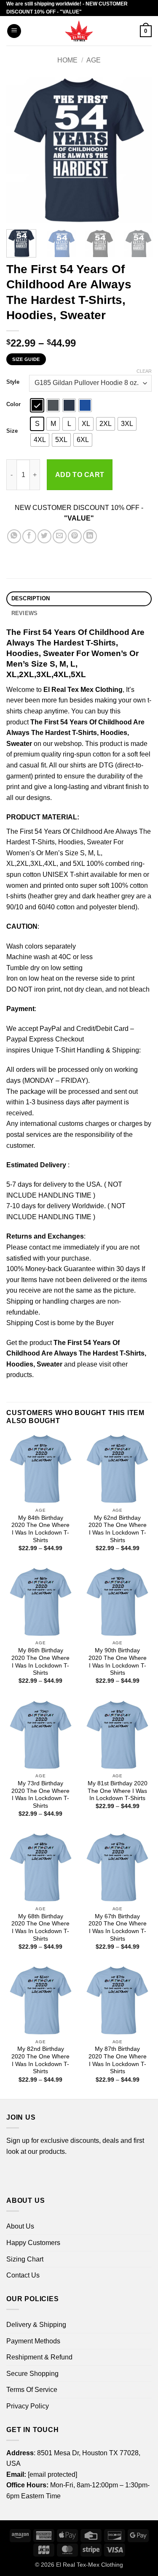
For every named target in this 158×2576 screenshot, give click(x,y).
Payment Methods (33, 2341)
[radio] (37, 405)
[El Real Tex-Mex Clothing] (79, 31)
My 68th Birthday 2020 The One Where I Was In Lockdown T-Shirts (40, 1928)
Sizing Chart (25, 2259)
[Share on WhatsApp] (14, 536)
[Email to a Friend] (60, 536)
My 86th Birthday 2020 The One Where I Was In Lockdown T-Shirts (40, 1662)
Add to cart (80, 475)
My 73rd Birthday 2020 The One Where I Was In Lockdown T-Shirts (40, 1795)
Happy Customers (33, 2243)
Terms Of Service (32, 2390)
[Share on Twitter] (44, 536)
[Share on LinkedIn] (90, 536)
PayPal (51, 1029)
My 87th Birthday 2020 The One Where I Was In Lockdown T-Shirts (118, 2060)
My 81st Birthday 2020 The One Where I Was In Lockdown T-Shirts (118, 1791)
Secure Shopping (32, 2374)
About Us (20, 2226)
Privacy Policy (28, 2406)
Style (13, 382)
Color (13, 404)
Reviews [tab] (25, 613)
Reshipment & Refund (39, 2357)
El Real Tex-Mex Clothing (90, 2565)
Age (94, 60)
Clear (144, 371)
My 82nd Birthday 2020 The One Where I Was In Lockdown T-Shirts (40, 2060)
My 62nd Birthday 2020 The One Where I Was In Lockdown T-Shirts (118, 1529)
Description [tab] (31, 598)
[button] (14, 31)
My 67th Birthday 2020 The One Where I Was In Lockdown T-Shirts (118, 1928)
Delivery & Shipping (36, 2325)
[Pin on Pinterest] (75, 536)
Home (67, 60)
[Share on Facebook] (29, 536)
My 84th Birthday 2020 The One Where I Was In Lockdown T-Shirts (40, 1529)
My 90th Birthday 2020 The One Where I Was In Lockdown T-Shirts (118, 1662)
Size (12, 431)
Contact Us (23, 2275)
